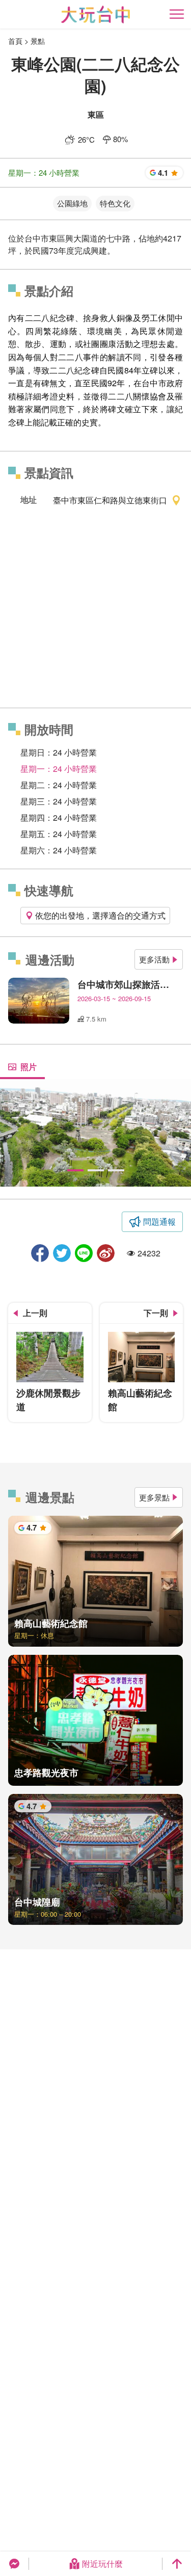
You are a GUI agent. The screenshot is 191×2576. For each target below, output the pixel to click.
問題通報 (159, 1222)
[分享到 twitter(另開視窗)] (62, 1253)
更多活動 (154, 959)
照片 (29, 1067)
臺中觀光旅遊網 (95, 15)
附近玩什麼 (102, 2564)
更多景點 (154, 1497)
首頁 (15, 41)
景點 (38, 41)
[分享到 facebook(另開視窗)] (40, 1253)
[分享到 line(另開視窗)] (84, 1253)
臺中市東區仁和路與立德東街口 (110, 500)
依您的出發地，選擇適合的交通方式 (100, 915)
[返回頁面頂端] (177, 2564)
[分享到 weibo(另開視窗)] (106, 1253)
